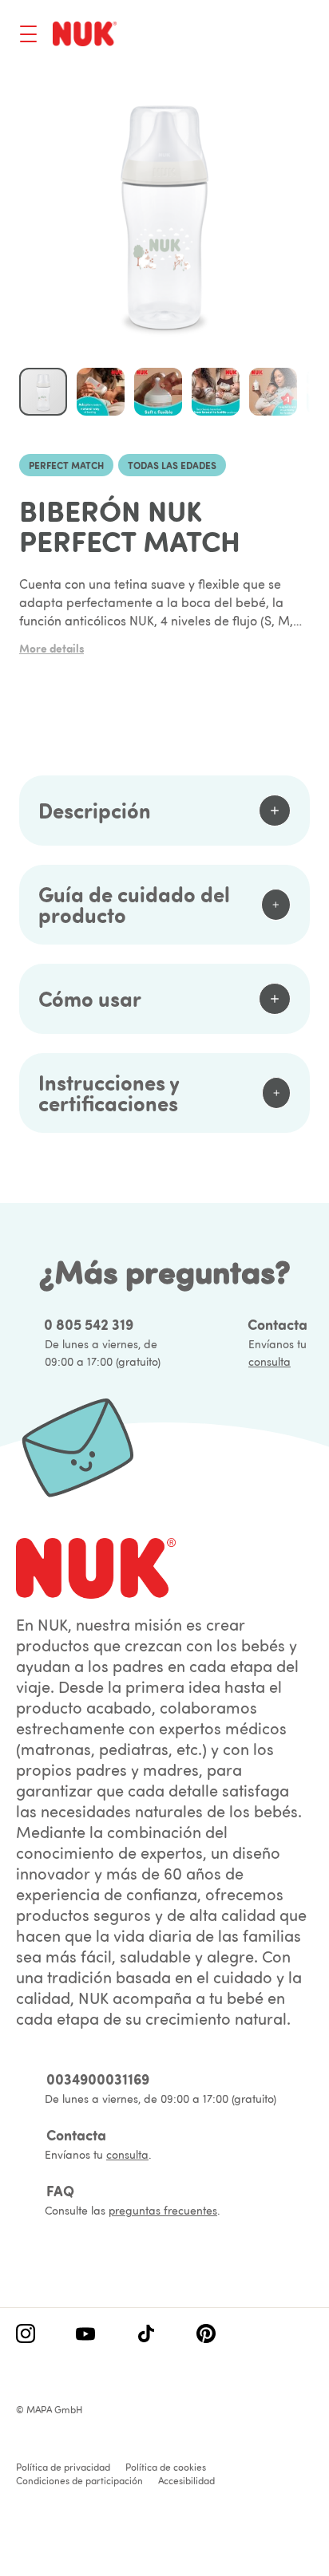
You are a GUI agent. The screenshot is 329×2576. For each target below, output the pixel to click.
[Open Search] (238, 36)
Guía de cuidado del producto (134, 904)
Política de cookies (166, 2467)
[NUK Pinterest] (206, 2335)
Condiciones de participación (79, 2481)
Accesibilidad (186, 2481)
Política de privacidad (63, 2467)
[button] (101, 392)
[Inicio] (85, 34)
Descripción (95, 810)
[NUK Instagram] (26, 2335)
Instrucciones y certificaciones (109, 1093)
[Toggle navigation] (28, 34)
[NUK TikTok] (146, 2335)
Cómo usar (90, 998)
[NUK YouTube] (85, 2335)
